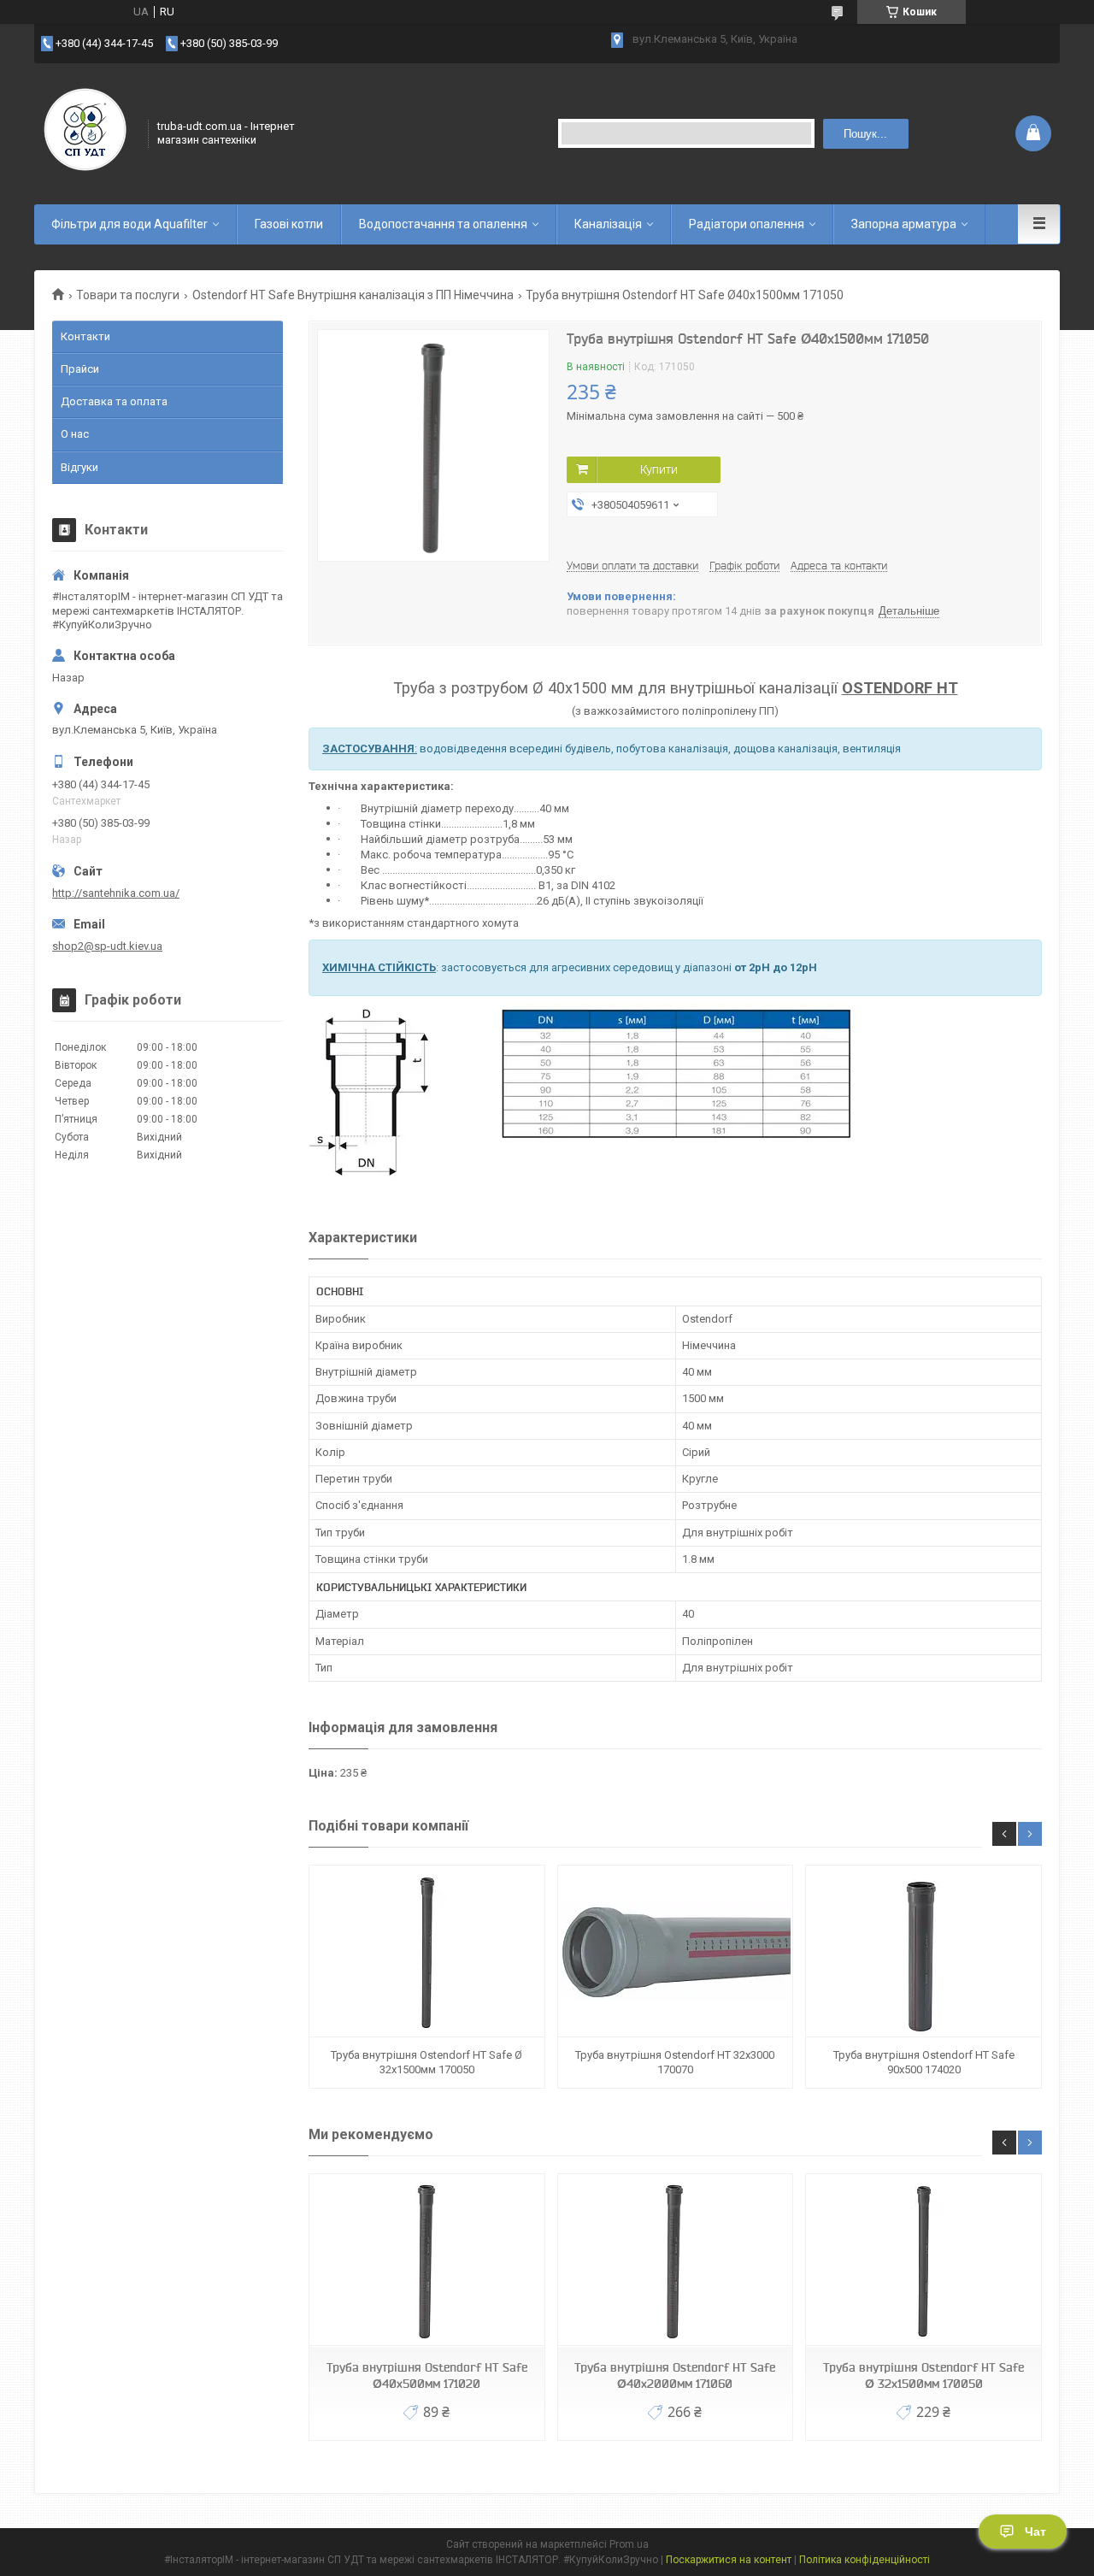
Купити (659, 469)
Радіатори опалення (747, 224)
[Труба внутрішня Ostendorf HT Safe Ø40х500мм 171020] (426, 2260)
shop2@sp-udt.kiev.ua (107, 946)
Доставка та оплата (114, 401)
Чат (1035, 2532)
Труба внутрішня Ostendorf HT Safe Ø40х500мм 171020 (427, 2376)
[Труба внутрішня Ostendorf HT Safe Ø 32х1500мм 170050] (426, 1951)
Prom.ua (629, 2544)
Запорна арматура (904, 224)
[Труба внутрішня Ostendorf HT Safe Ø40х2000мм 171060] (675, 2260)
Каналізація (608, 224)
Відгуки (79, 467)
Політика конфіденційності (865, 2560)
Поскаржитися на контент (729, 2560)
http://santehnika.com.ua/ (116, 893)
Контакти (85, 336)
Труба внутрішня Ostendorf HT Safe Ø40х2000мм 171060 (675, 2376)
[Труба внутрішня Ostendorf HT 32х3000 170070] (675, 1951)
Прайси (80, 369)
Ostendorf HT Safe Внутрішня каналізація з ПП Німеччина (353, 295)
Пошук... (865, 134)
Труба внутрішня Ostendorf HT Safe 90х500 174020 (924, 2062)
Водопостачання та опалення (443, 224)
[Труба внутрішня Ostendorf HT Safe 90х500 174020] (923, 1951)
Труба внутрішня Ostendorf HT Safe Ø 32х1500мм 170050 (426, 2062)
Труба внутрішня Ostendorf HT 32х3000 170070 (675, 2062)
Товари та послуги (128, 295)
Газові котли (289, 224)
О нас (75, 434)
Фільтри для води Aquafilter (129, 224)
